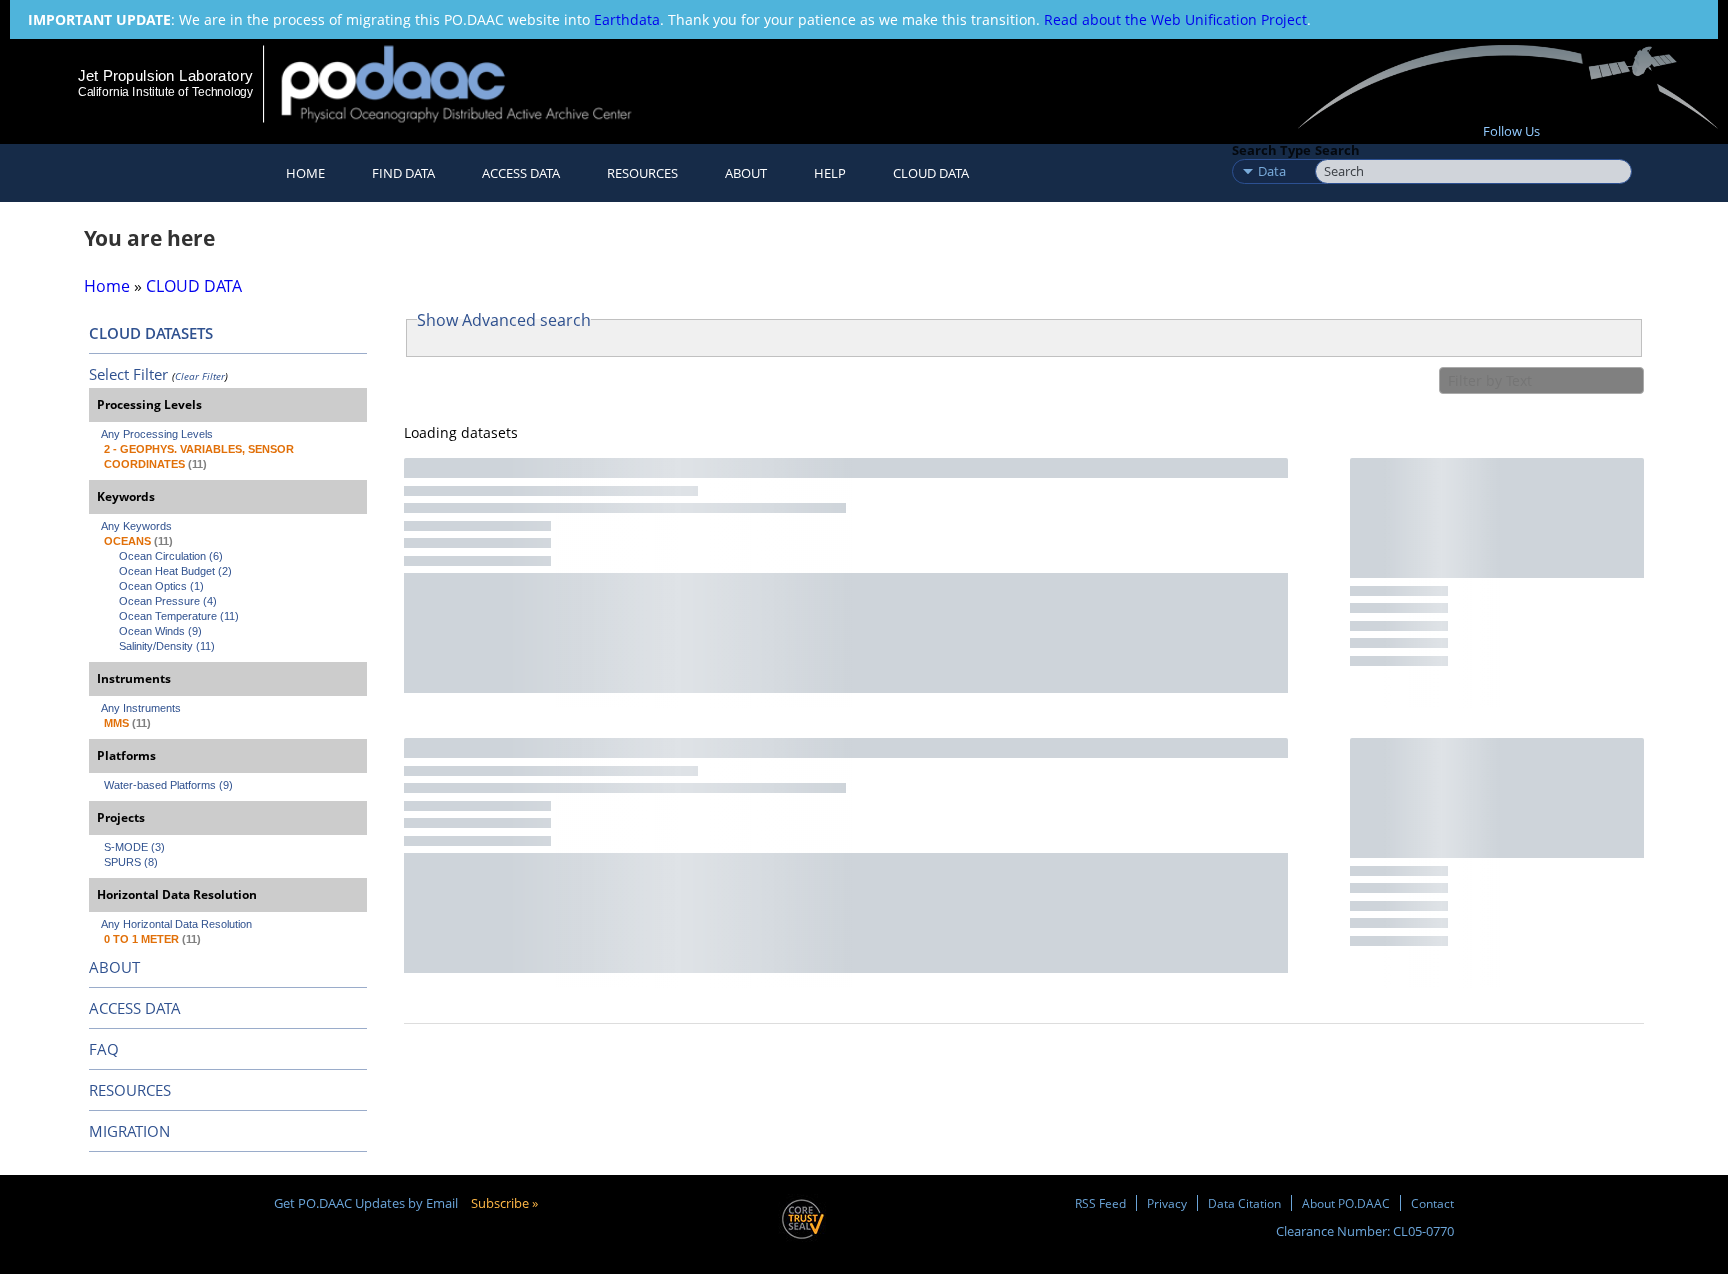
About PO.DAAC (1346, 1203)
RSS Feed (1100, 1203)
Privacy (1167, 1203)
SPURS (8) (131, 862)
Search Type (1271, 150)
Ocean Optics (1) (161, 586)
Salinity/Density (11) (167, 646)
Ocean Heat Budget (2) (175, 571)
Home (305, 173)
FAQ (104, 1049)
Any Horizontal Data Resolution (176, 924)
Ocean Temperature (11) (179, 616)
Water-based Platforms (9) (168, 785)
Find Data (403, 173)
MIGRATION (129, 1131)
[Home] (473, 83)
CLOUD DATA (931, 173)
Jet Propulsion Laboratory (165, 75)
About (746, 173)
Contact (1432, 1203)
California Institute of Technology (165, 92)
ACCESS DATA (135, 1008)
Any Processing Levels (157, 434)
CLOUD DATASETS (151, 333)
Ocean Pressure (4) (168, 601)
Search (1337, 150)
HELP (830, 173)
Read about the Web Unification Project (1175, 19)
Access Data (521, 173)
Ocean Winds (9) (160, 631)
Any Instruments (141, 708)
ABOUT (114, 967)
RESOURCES (642, 173)
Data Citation (1244, 1203)
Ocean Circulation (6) (171, 556)
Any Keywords (136, 526)
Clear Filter (200, 376)
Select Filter (128, 374)
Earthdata (627, 19)
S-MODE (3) (134, 847)
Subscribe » (504, 1203)
